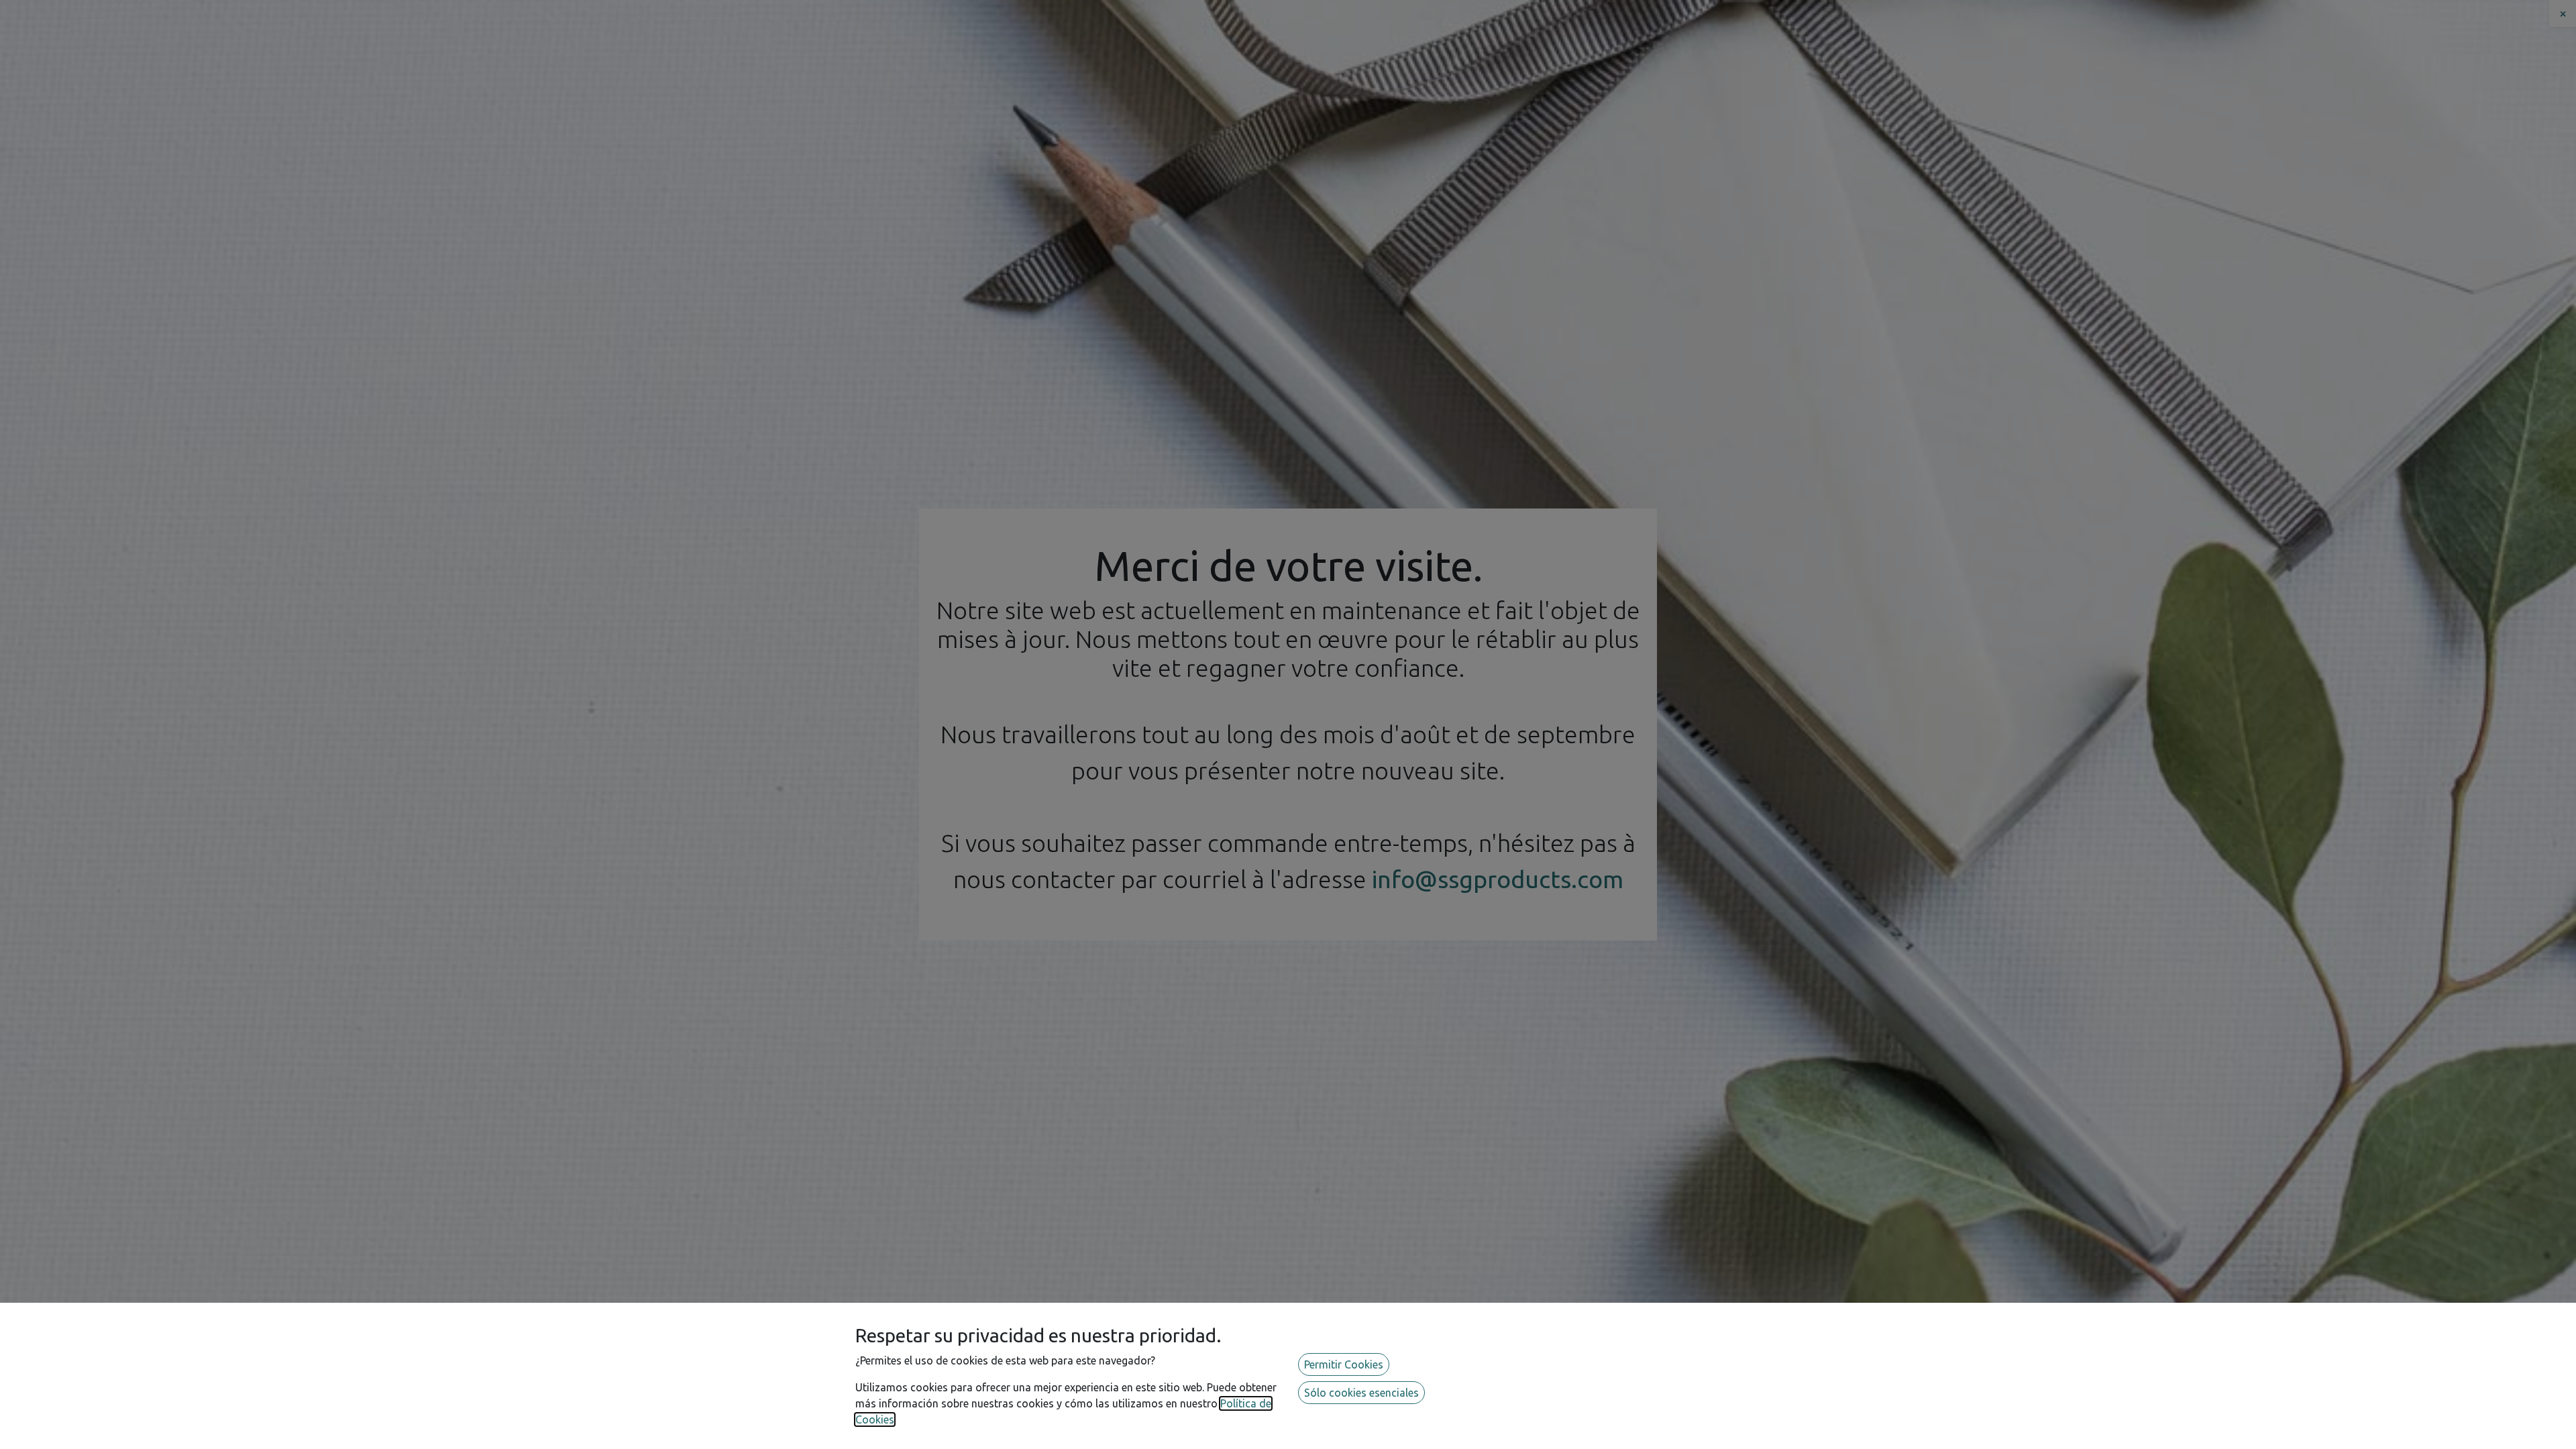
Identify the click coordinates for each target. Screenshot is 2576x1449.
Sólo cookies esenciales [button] (1361, 1393)
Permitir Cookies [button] (1344, 1364)
